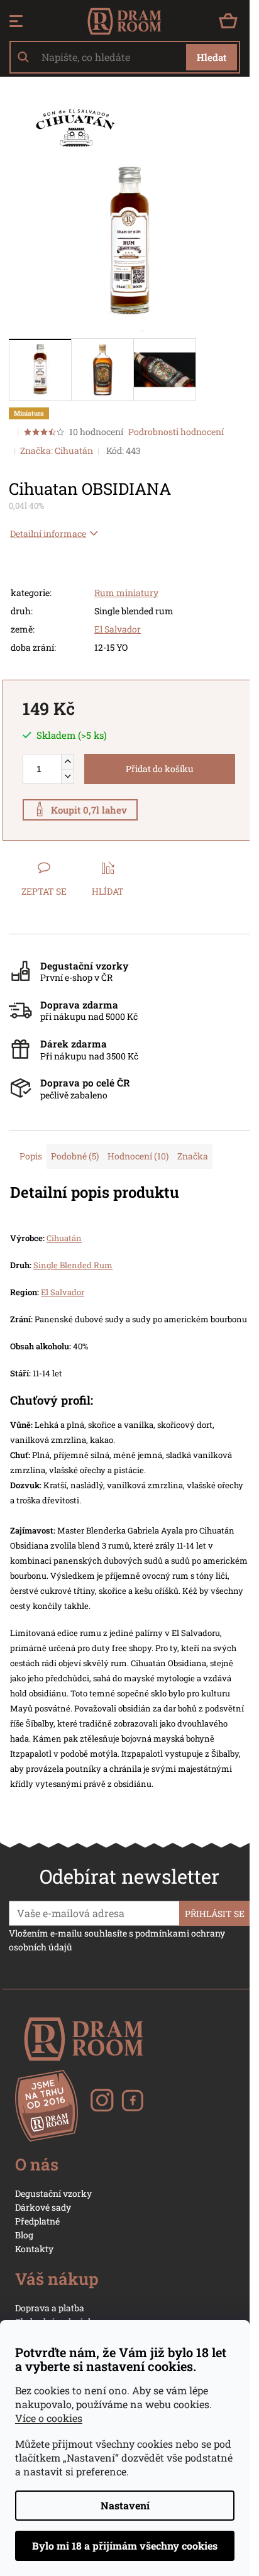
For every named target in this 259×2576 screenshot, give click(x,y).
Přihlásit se (215, 1914)
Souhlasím (125, 2546)
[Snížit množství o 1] (67, 776)
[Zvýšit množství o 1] (67, 762)
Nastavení (125, 2505)
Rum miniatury (126, 593)
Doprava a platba (50, 2308)
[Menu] (16, 21)
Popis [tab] (31, 1156)
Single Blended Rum (73, 1265)
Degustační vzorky (53, 2193)
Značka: (57, 451)
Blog (24, 2235)
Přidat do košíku (160, 769)
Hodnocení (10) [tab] (138, 1156)
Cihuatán (64, 1238)
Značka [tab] (193, 1156)
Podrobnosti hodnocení (176, 432)
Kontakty (34, 2249)
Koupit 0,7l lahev (89, 810)
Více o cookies (49, 2418)
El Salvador (118, 629)
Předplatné (37, 2221)
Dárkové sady (43, 2207)
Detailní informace (48, 533)
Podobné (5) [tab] (75, 1156)
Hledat (212, 57)
